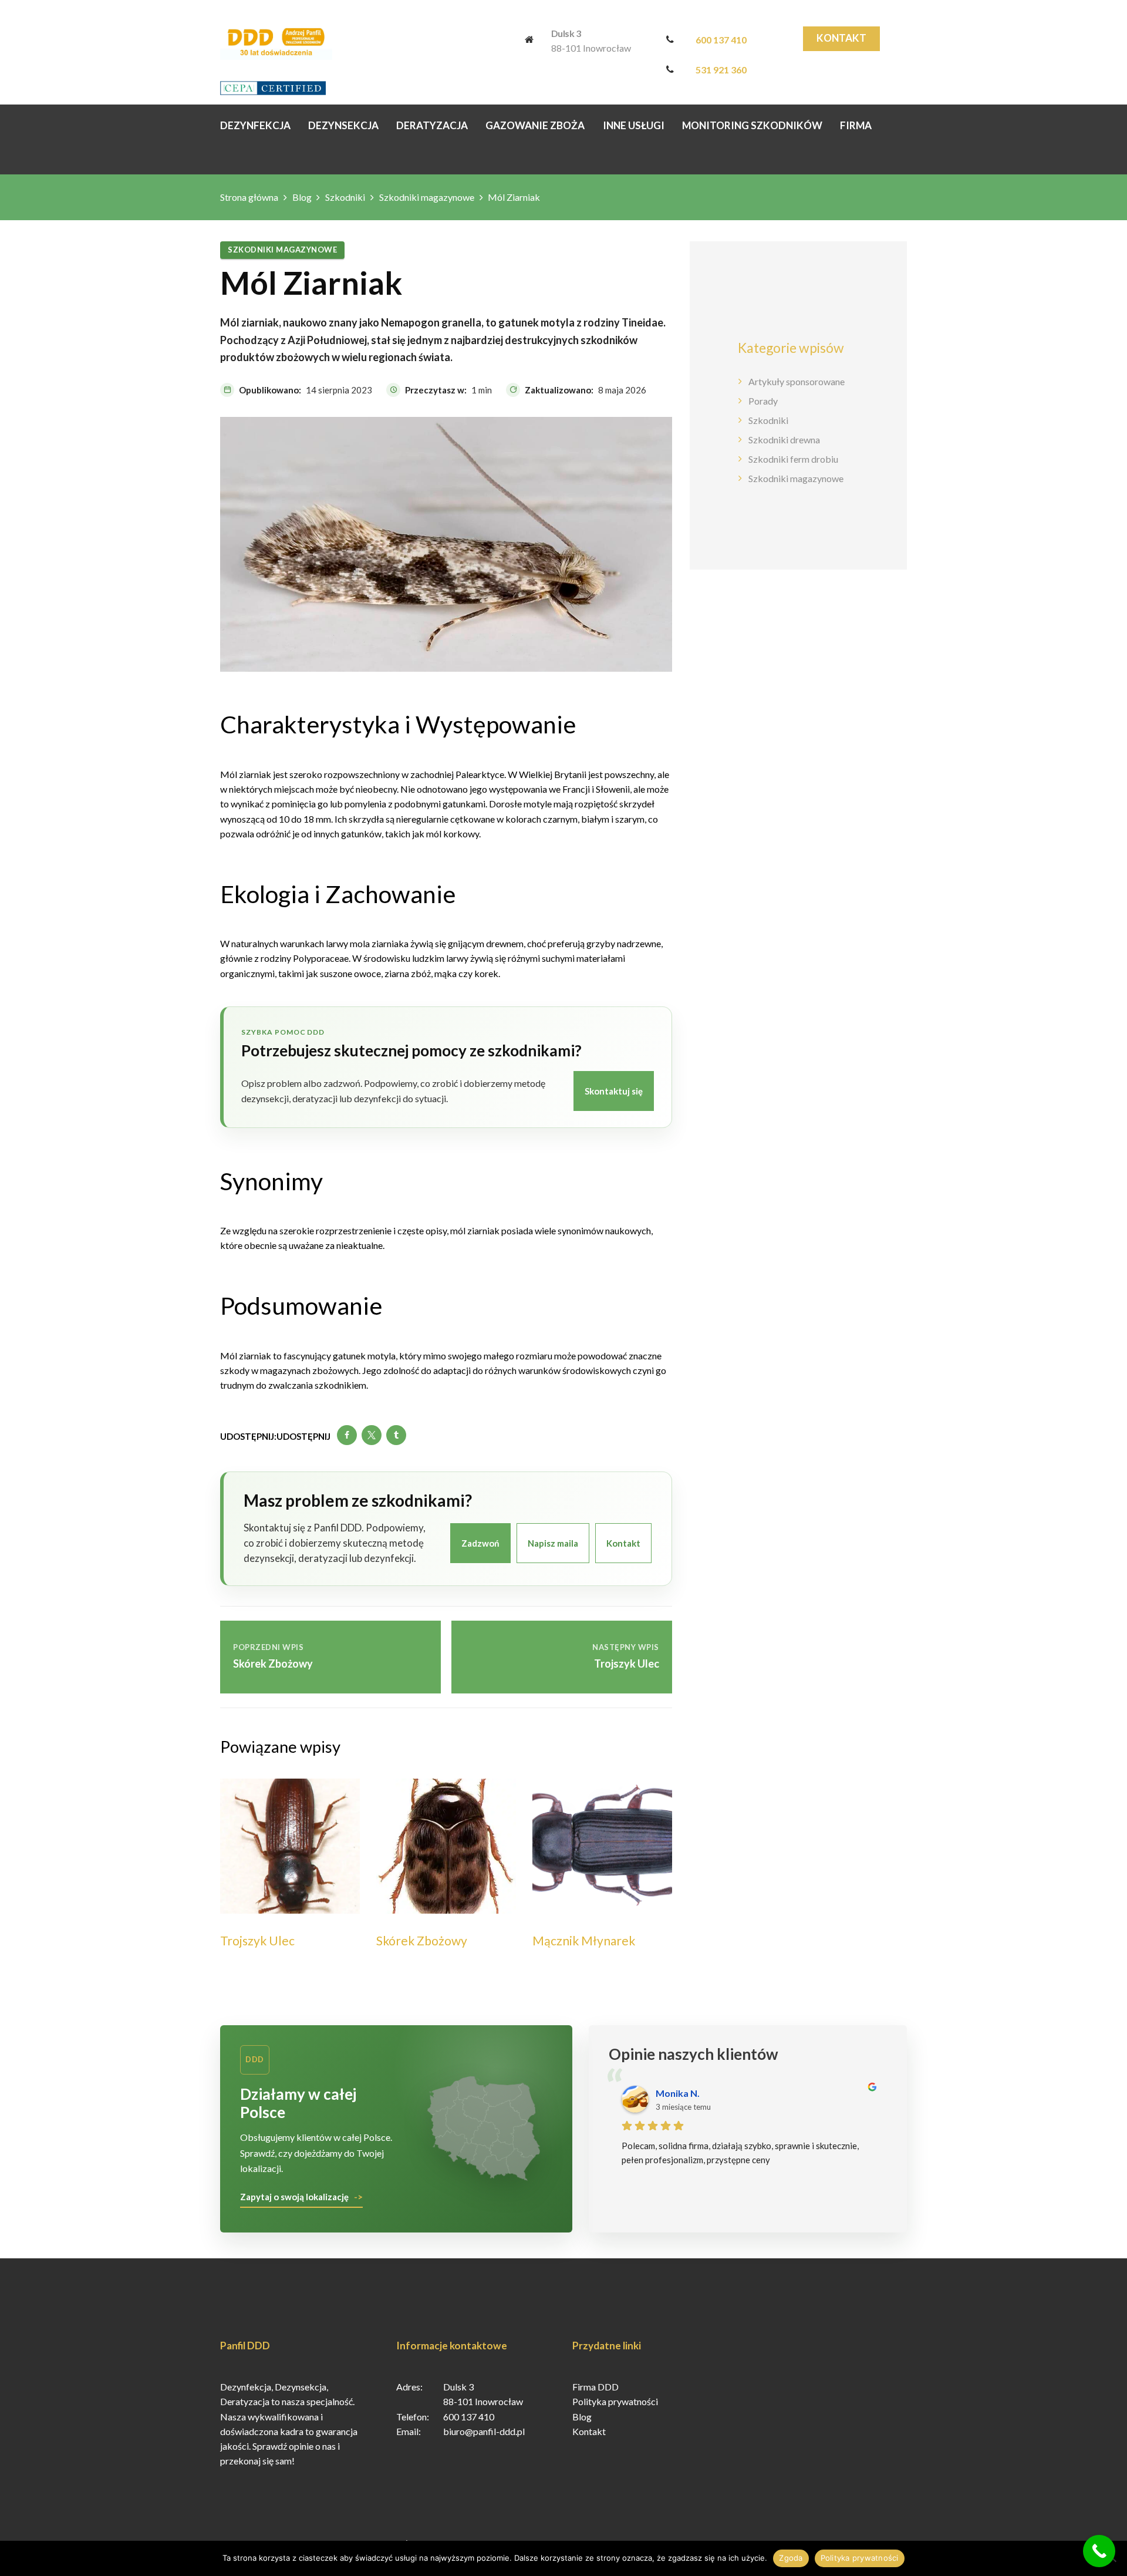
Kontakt (841, 38)
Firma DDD (595, 2387)
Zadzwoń (480, 1543)
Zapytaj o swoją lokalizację (294, 2197)
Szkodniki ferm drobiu (793, 459)
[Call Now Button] (1099, 2551)
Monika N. (678, 2093)
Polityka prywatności (615, 2401)
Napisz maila (553, 1543)
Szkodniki (345, 197)
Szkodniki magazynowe (427, 197)
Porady (763, 401)
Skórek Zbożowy (422, 1940)
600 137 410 (721, 40)
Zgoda (791, 2558)
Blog (302, 197)
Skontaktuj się (614, 1091)
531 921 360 (721, 70)
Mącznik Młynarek (584, 1940)
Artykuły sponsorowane (797, 381)
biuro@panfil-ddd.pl (484, 2431)
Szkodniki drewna (784, 440)
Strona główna (249, 197)
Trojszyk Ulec (257, 1940)
